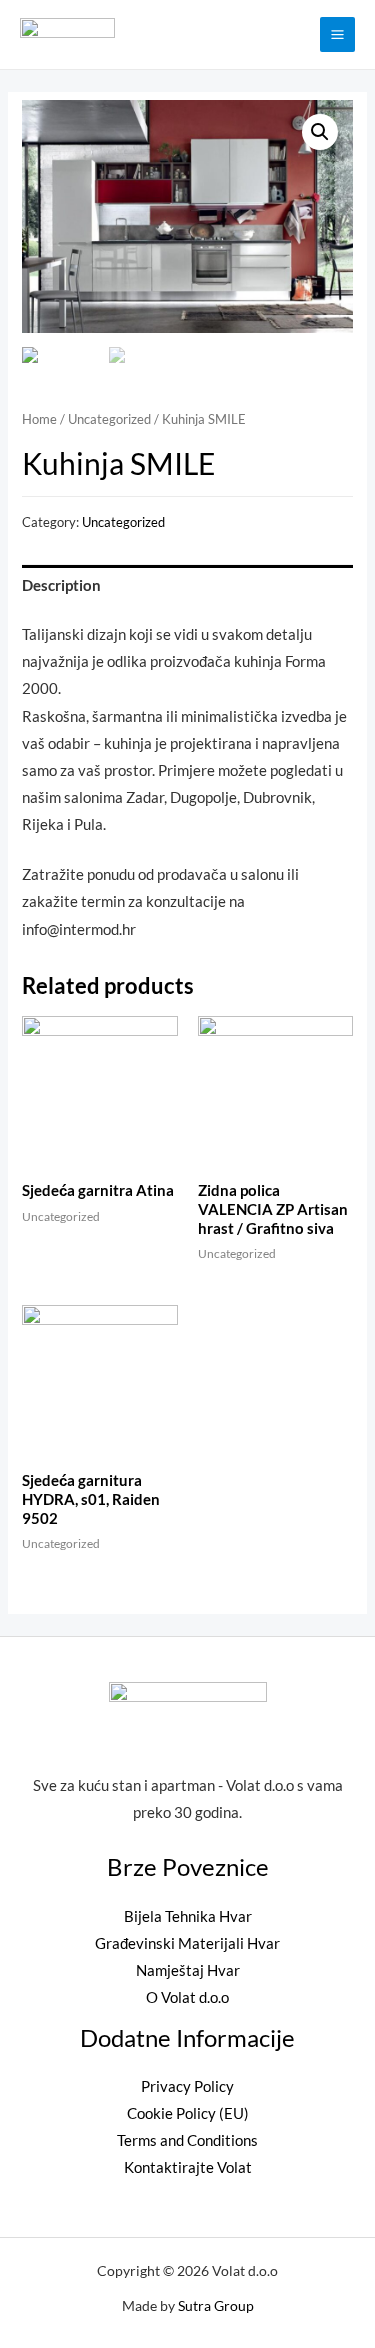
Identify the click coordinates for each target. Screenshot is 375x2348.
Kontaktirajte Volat (188, 2167)
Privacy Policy (187, 2086)
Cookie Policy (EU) (188, 2113)
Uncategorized (109, 419)
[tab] (187, 586)
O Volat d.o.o (187, 1997)
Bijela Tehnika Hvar (188, 1916)
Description (61, 585)
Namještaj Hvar (188, 1970)
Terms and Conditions (187, 2140)
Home (39, 419)
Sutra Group (216, 2305)
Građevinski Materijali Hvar (187, 1943)
